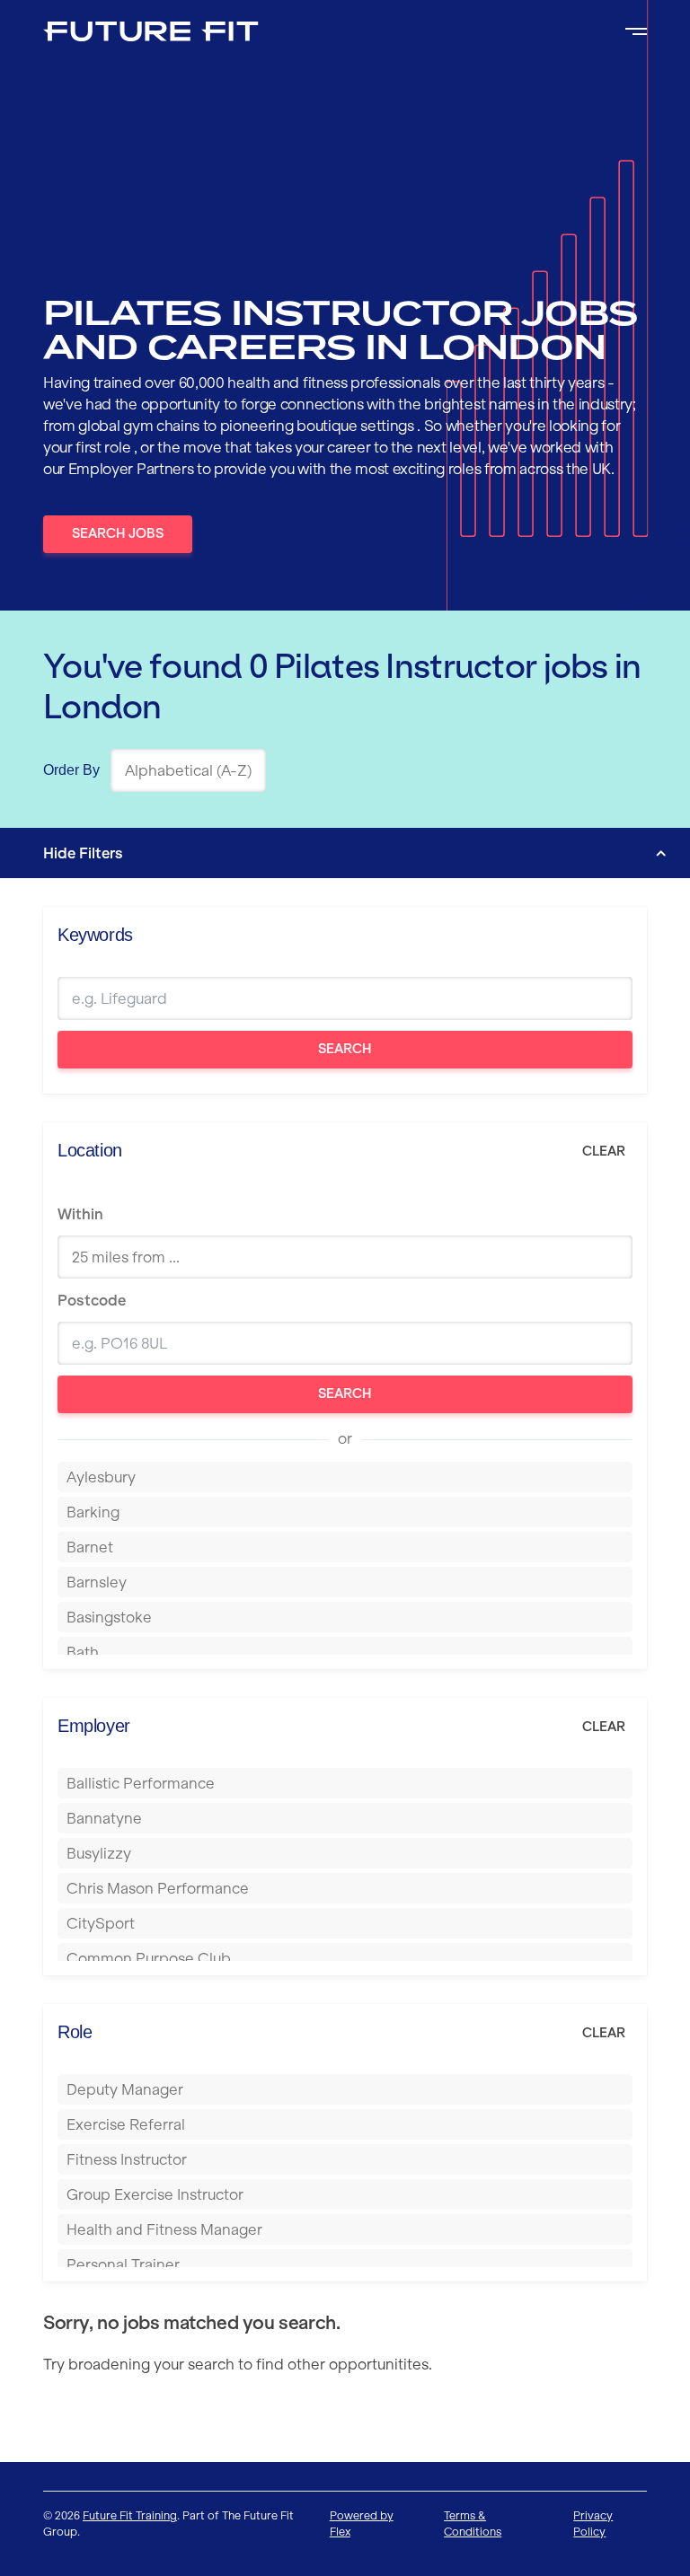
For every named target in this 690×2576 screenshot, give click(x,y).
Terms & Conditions (473, 2523)
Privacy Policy (593, 2523)
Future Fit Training (130, 2515)
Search (345, 1049)
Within (80, 1214)
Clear (604, 1151)
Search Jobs (118, 533)
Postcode (92, 1300)
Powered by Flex (362, 2523)
